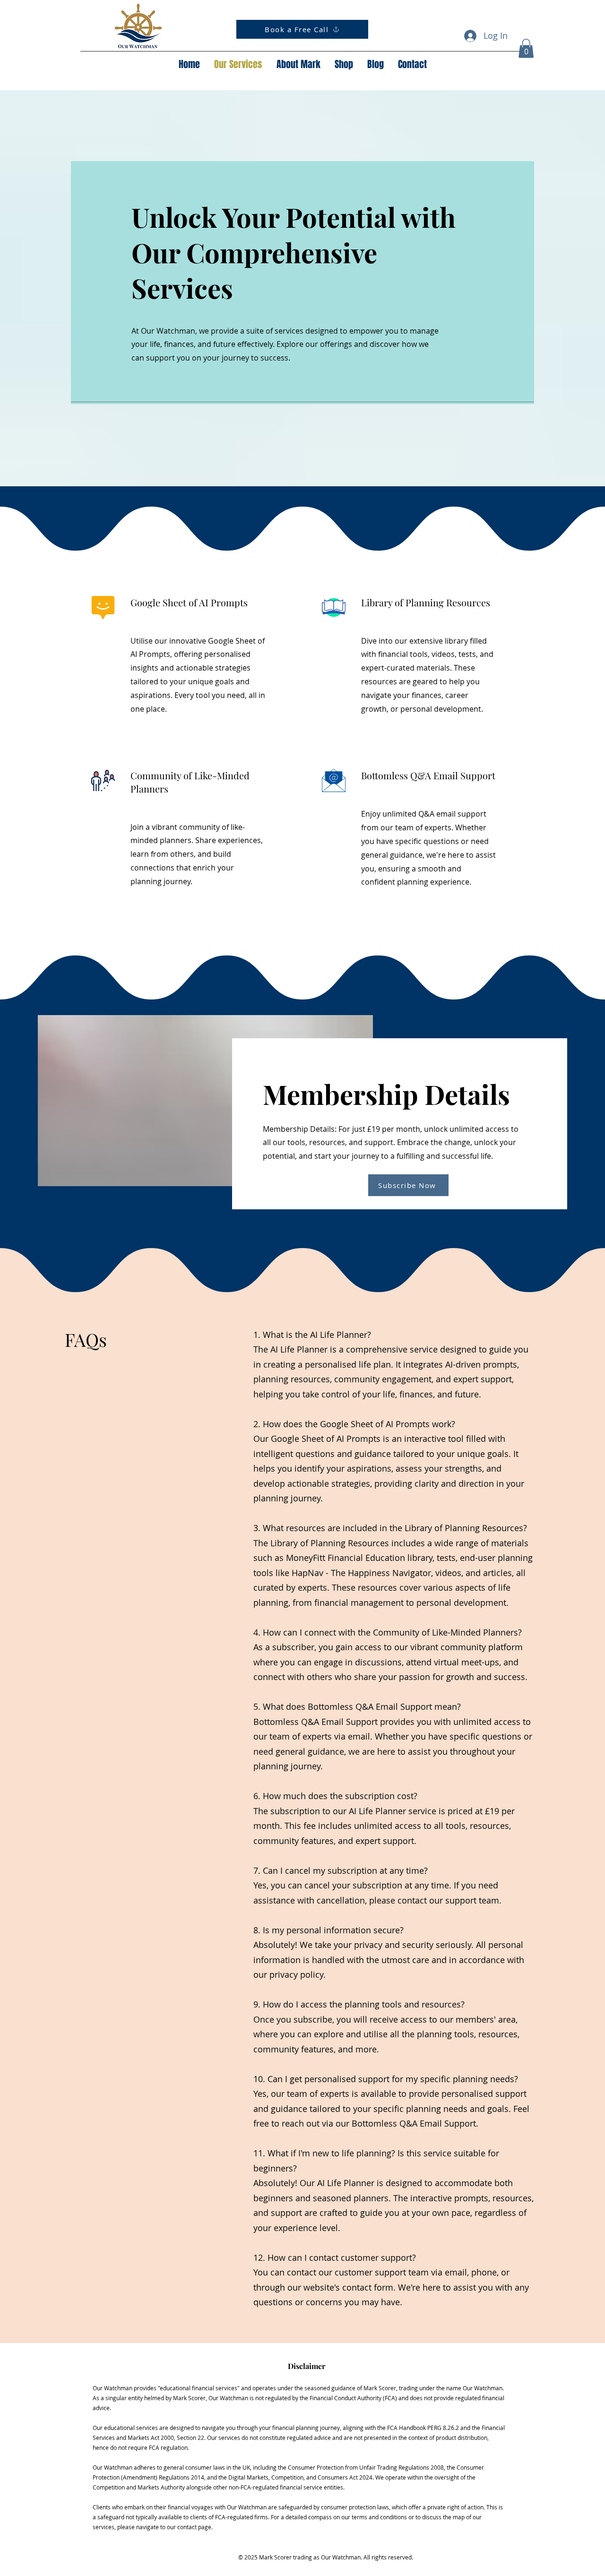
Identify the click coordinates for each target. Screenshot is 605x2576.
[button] (526, 48)
